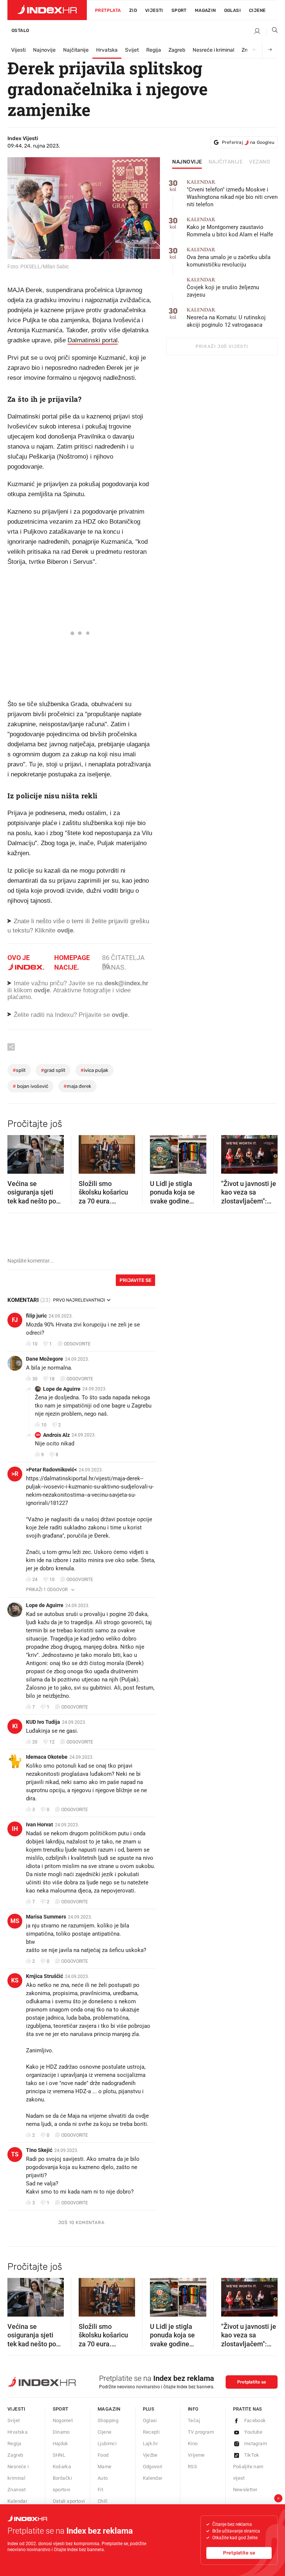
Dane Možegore (45, 1359)
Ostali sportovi (69, 2501)
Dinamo (61, 2432)
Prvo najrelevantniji (79, 1300)
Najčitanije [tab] (226, 162)
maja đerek (77, 1086)
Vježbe (150, 2455)
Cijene (257, 10)
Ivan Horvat (40, 1824)
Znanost (17, 2490)
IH (15, 1829)
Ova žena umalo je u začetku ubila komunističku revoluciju (229, 257)
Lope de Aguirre (62, 1389)
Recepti (151, 2432)
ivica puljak (94, 1070)
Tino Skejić (39, 2150)
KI (15, 1726)
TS (15, 2154)
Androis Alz (56, 1435)
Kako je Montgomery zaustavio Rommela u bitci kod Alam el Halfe (230, 227)
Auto (103, 2478)
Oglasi (232, 10)
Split (19, 1070)
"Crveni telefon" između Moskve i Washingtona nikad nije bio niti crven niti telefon (232, 193)
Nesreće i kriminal (213, 50)
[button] (17, 1152)
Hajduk (60, 2444)
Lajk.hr (150, 2444)
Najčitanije (76, 50)
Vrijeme (196, 2455)
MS (15, 1921)
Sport (179, 10)
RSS (192, 2467)
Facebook (255, 2420)
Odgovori (153, 2467)
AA (38, 1435)
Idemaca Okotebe (47, 1757)
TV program (201, 2432)
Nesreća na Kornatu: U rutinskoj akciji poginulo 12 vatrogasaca (226, 318)
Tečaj (194, 2420)
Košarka (62, 2467)
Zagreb (177, 50)
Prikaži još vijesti (222, 346)
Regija (154, 50)
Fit (100, 2490)
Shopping (108, 2420)
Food (103, 2455)
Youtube (253, 2432)
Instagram (256, 2444)
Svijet (132, 50)
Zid (133, 10)
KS (15, 1980)
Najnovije (44, 50)
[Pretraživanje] (272, 32)
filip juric (36, 1316)
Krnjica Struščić (45, 1976)
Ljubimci (107, 2444)
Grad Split (53, 1070)
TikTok (252, 2455)
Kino (193, 2444)
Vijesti (154, 10)
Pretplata (108, 10)
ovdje (42, 990)
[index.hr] (47, 10)
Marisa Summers (46, 1917)
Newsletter (245, 2490)
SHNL (59, 2455)
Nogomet (63, 2420)
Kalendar (17, 2501)
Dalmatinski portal (93, 340)
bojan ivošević (30, 1086)
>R (15, 1474)
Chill (102, 2501)
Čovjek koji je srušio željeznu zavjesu (223, 287)
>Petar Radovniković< (51, 1470)
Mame (105, 2467)
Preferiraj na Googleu (248, 142)
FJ (15, 1320)
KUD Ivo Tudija (43, 1722)
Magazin (109, 2409)
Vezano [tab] (260, 162)
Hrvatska (107, 50)
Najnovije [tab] (187, 162)
